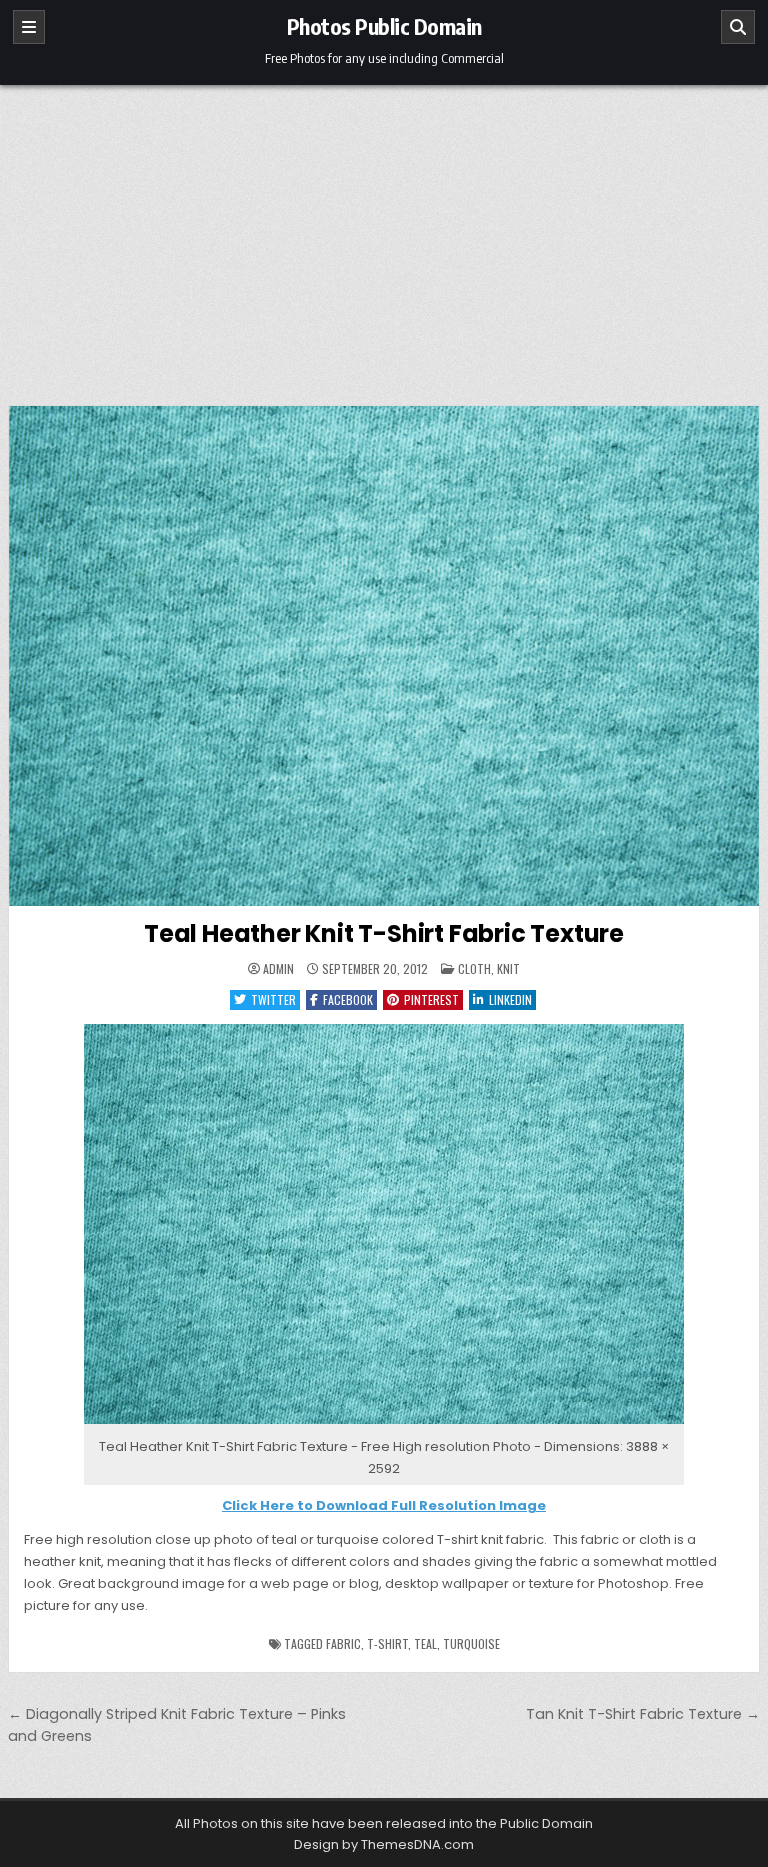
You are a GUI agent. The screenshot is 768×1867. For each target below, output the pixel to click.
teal (425, 1643)
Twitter (273, 999)
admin (278, 969)
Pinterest (431, 999)
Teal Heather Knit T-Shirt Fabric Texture (384, 933)
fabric (343, 1643)
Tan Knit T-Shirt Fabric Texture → (643, 1714)
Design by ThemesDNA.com (384, 1844)
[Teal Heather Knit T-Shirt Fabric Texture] (384, 1424)
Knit (508, 968)
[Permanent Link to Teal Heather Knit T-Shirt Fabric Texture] (384, 656)
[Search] (738, 27)
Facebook (348, 999)
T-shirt (387, 1643)
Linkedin (510, 999)
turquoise (471, 1643)
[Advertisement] (384, 235)
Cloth (474, 968)
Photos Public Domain (384, 26)
